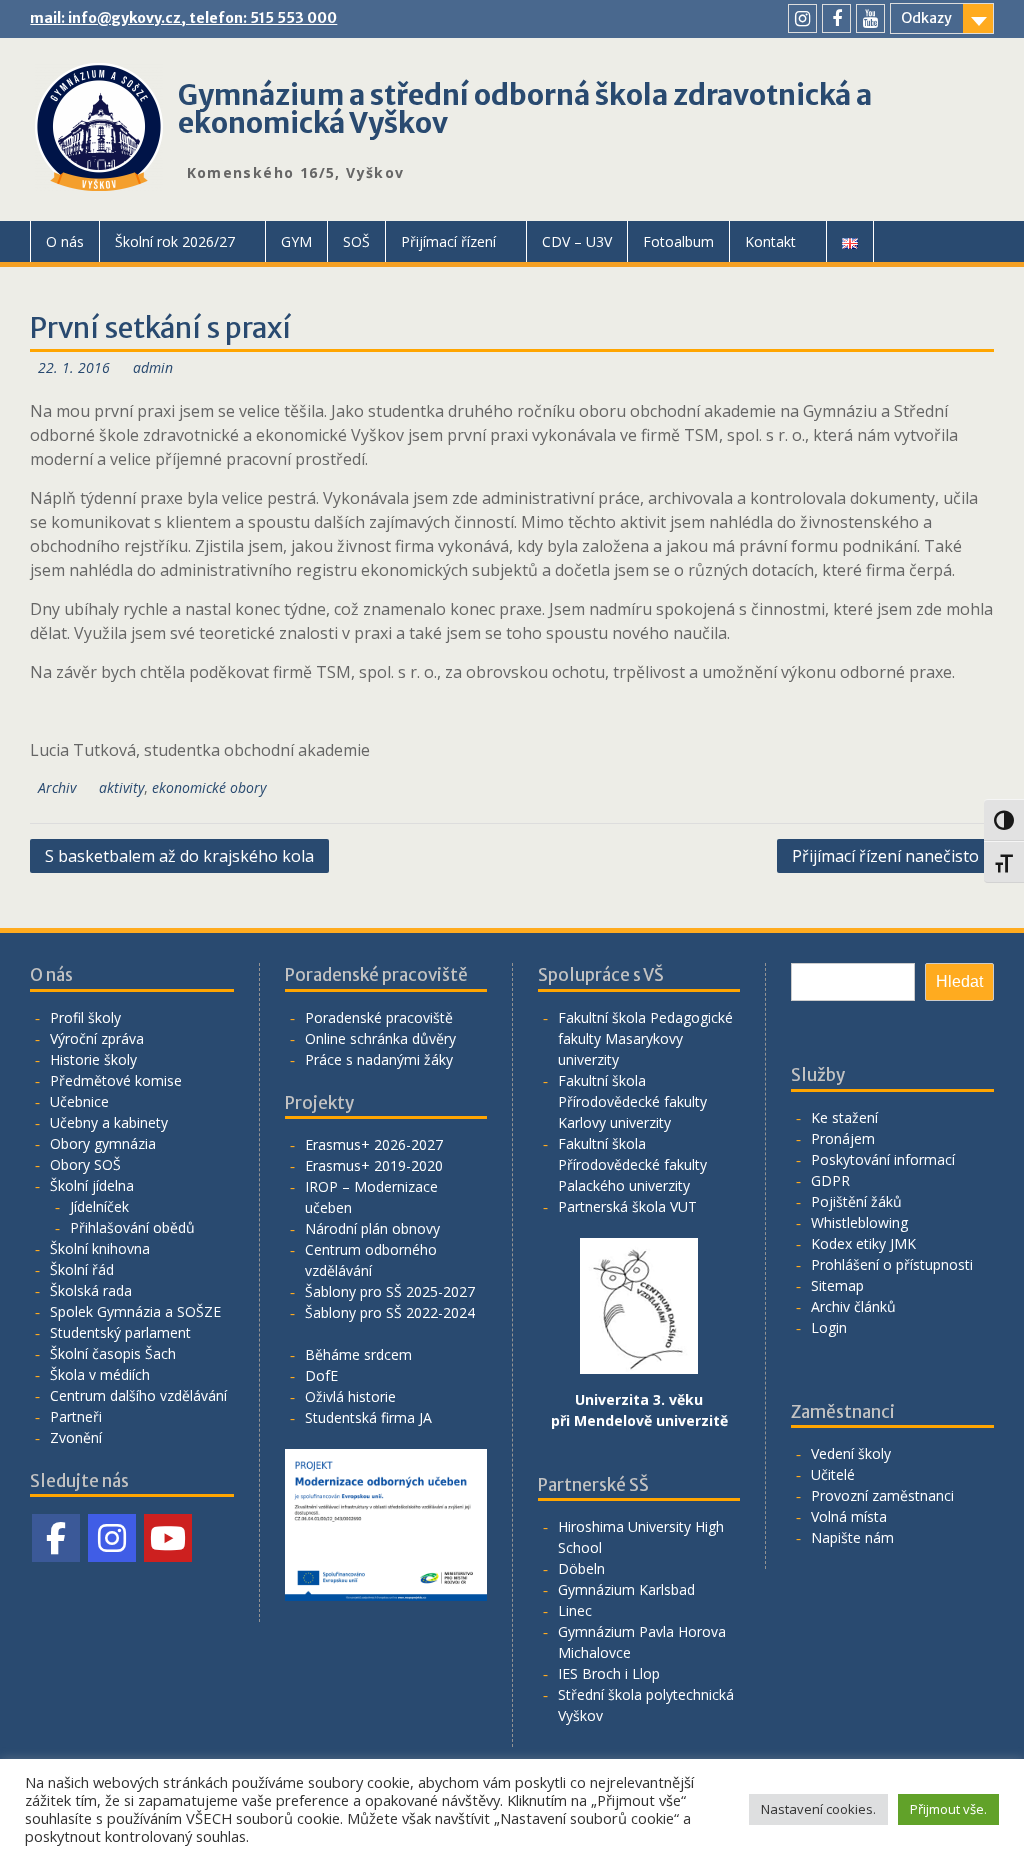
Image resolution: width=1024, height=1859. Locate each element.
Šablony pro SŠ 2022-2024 (390, 1312)
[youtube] (870, 18)
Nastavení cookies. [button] (818, 1809)
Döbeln (581, 1568)
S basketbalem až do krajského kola (179, 856)
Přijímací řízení (448, 241)
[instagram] (802, 18)
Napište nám (852, 1537)
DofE (321, 1375)
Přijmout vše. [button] (948, 1809)
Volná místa (849, 1516)
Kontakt (770, 241)
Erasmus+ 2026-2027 (374, 1144)
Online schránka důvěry (380, 1038)
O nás (65, 241)
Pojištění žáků (856, 1201)
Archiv (57, 787)
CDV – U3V (577, 241)
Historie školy (93, 1059)
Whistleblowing (859, 1222)
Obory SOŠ (85, 1164)
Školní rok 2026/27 (175, 241)
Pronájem (843, 1138)
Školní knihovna (100, 1248)
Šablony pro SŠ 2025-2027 (390, 1291)
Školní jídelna (92, 1185)
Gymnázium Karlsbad (626, 1589)
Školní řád (82, 1269)
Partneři (76, 1416)
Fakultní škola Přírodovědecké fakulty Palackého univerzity (632, 1164)
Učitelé (833, 1474)
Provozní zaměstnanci (882, 1495)
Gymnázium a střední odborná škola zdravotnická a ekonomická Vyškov (525, 109)
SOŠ (356, 241)
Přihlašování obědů (132, 1227)
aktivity (121, 787)
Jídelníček (99, 1206)
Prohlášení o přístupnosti (892, 1264)
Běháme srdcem (358, 1354)
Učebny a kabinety (109, 1122)
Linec (575, 1610)
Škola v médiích (100, 1374)
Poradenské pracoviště (379, 1017)
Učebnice (79, 1101)
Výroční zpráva (97, 1038)
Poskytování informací (883, 1159)
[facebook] (836, 18)
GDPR (830, 1180)
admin (153, 367)
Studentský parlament (120, 1332)
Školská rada (91, 1290)
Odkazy (926, 18)
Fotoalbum (678, 241)
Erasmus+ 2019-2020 (374, 1165)
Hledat (959, 981)
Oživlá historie (350, 1396)
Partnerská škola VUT (627, 1206)
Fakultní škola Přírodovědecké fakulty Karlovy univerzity (632, 1101)
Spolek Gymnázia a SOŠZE (135, 1311)
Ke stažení (844, 1117)
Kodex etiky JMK (863, 1243)
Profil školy (85, 1017)
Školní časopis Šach (113, 1353)
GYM (296, 241)
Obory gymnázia (103, 1143)
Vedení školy (851, 1453)
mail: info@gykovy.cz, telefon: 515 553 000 (183, 18)
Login (829, 1327)
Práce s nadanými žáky (379, 1059)
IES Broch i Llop (609, 1673)
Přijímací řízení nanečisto (885, 856)
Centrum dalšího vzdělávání (138, 1395)
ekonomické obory (209, 787)
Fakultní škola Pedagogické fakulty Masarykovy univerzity (645, 1038)
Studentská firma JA (368, 1417)
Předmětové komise (116, 1080)
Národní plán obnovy (372, 1228)
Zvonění (76, 1437)
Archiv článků (853, 1306)
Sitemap (837, 1285)
